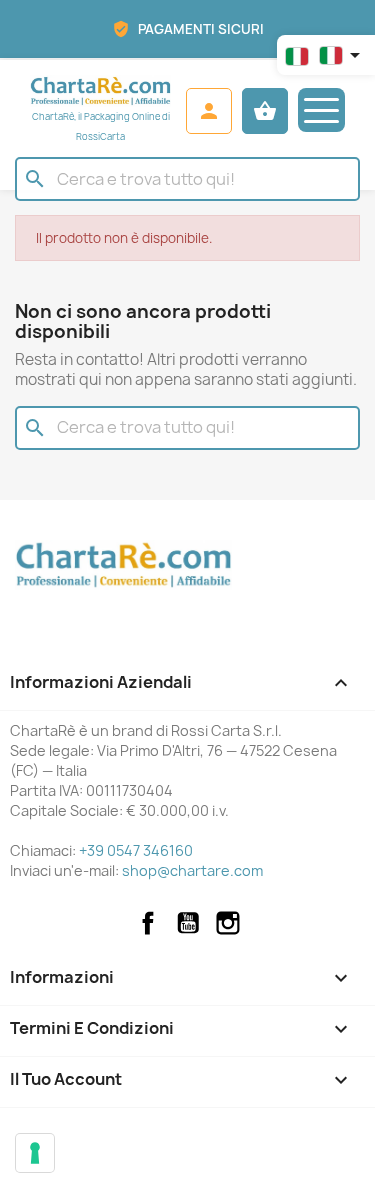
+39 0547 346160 (136, 850)
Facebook (148, 923)
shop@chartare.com (192, 870)
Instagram (228, 923)
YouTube (188, 923)
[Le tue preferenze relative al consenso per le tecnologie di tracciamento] (35, 1153)
